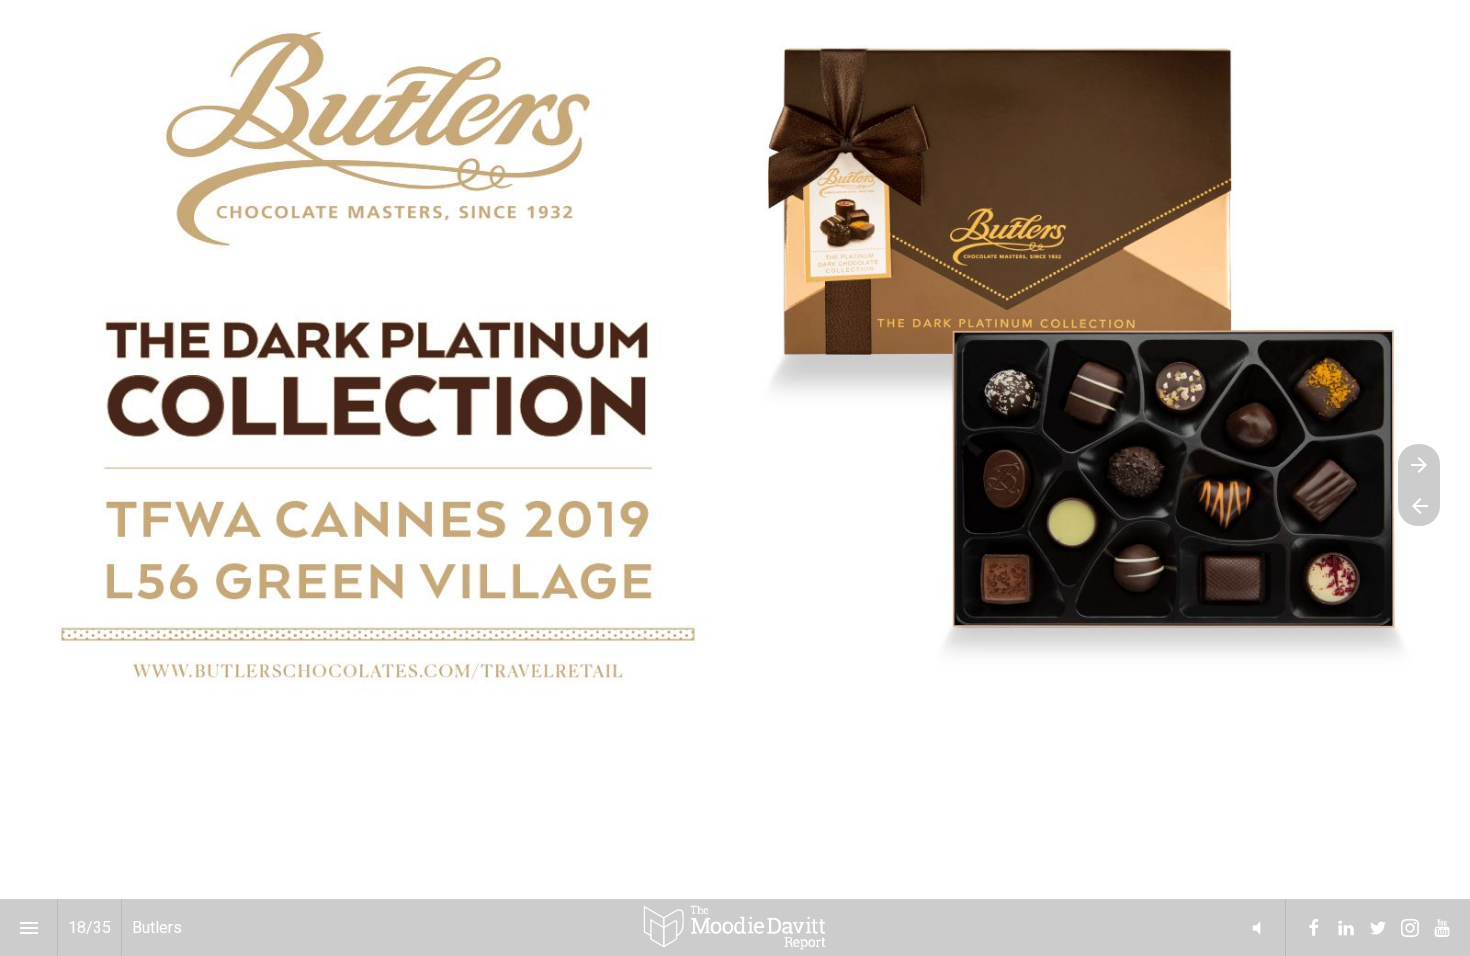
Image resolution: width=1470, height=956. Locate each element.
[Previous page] (1419, 505)
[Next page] (1419, 464)
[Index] (28, 927)
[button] (735, 927)
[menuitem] (1314, 928)
